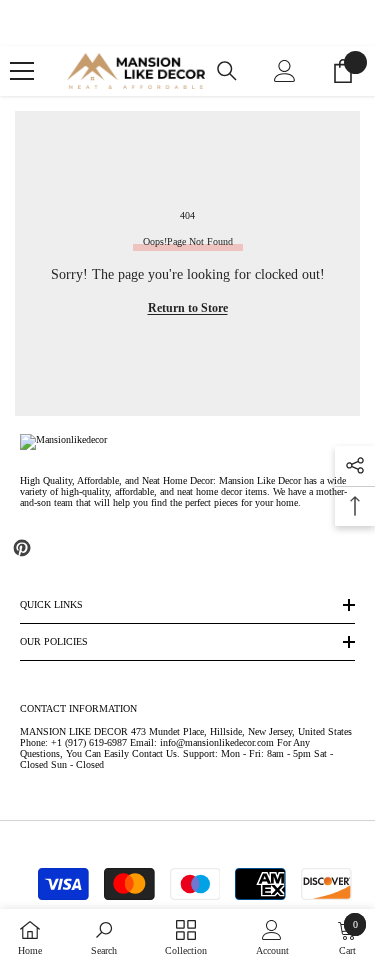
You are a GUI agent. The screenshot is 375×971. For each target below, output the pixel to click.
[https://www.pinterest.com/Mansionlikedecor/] (22, 548)
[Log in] (285, 71)
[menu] (22, 71)
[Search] (227, 71)
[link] (104, 938)
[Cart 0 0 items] (343, 71)
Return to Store (188, 308)
